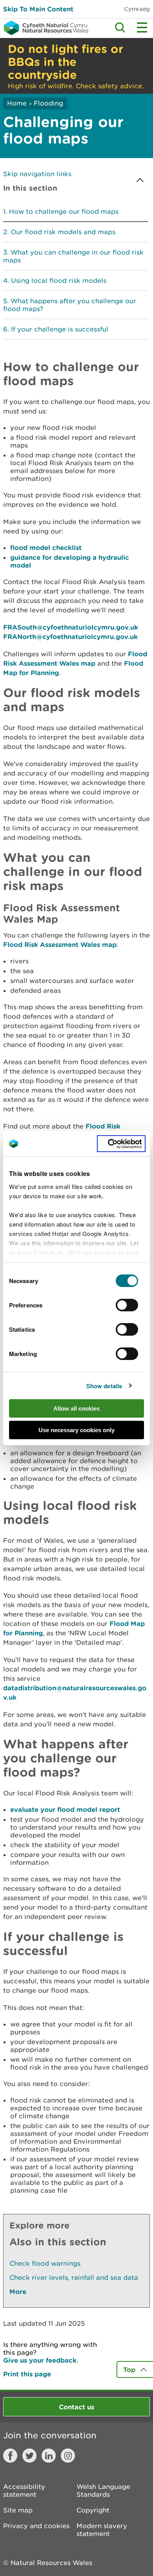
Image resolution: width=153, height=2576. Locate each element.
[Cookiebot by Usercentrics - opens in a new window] (121, 1144)
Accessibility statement (24, 2490)
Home (17, 103)
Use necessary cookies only (76, 1430)
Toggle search (120, 27)
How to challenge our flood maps (64, 211)
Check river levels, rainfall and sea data (74, 2277)
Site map (18, 2510)
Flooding (48, 103)
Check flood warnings (45, 2263)
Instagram (68, 2456)
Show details (104, 1386)
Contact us (76, 2407)
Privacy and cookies (36, 2526)
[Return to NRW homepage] (44, 28)
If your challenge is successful (60, 329)
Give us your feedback (40, 2360)
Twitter (29, 2456)
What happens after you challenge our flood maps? (70, 305)
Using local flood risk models (59, 280)
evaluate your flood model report (65, 1809)
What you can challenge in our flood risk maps (73, 256)
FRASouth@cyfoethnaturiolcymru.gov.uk (71, 627)
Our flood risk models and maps (63, 232)
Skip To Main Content (38, 9)
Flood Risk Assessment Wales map (60, 944)
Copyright (93, 2510)
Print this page (27, 2374)
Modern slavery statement (102, 2530)
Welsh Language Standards (103, 2490)
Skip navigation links (37, 174)
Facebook (10, 2456)
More (18, 2291)
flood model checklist (46, 547)
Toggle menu (142, 27)
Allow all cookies (76, 1408)
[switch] (127, 1305)
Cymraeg (137, 9)
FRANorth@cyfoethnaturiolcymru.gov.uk (70, 636)
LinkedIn (49, 2456)
